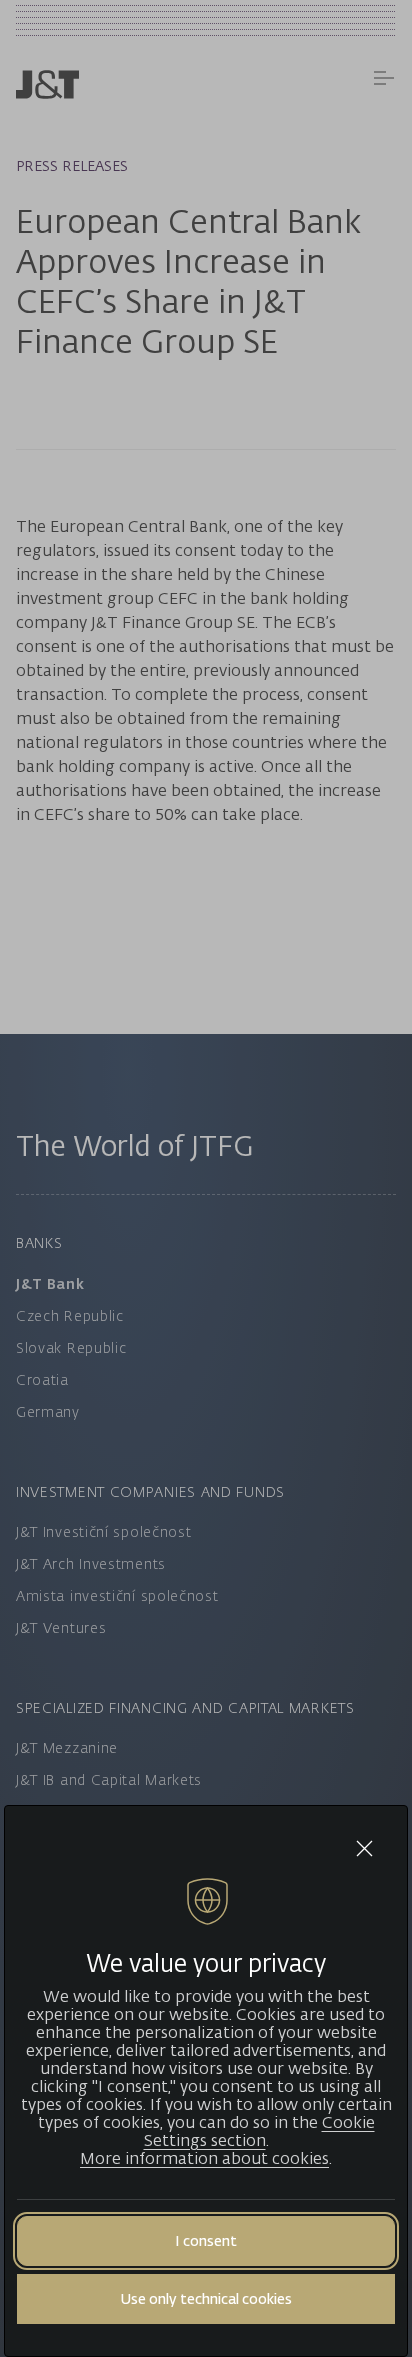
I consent (206, 2240)
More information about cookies (204, 2158)
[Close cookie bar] (364, 1848)
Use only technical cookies (206, 2298)
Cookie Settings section (259, 2131)
